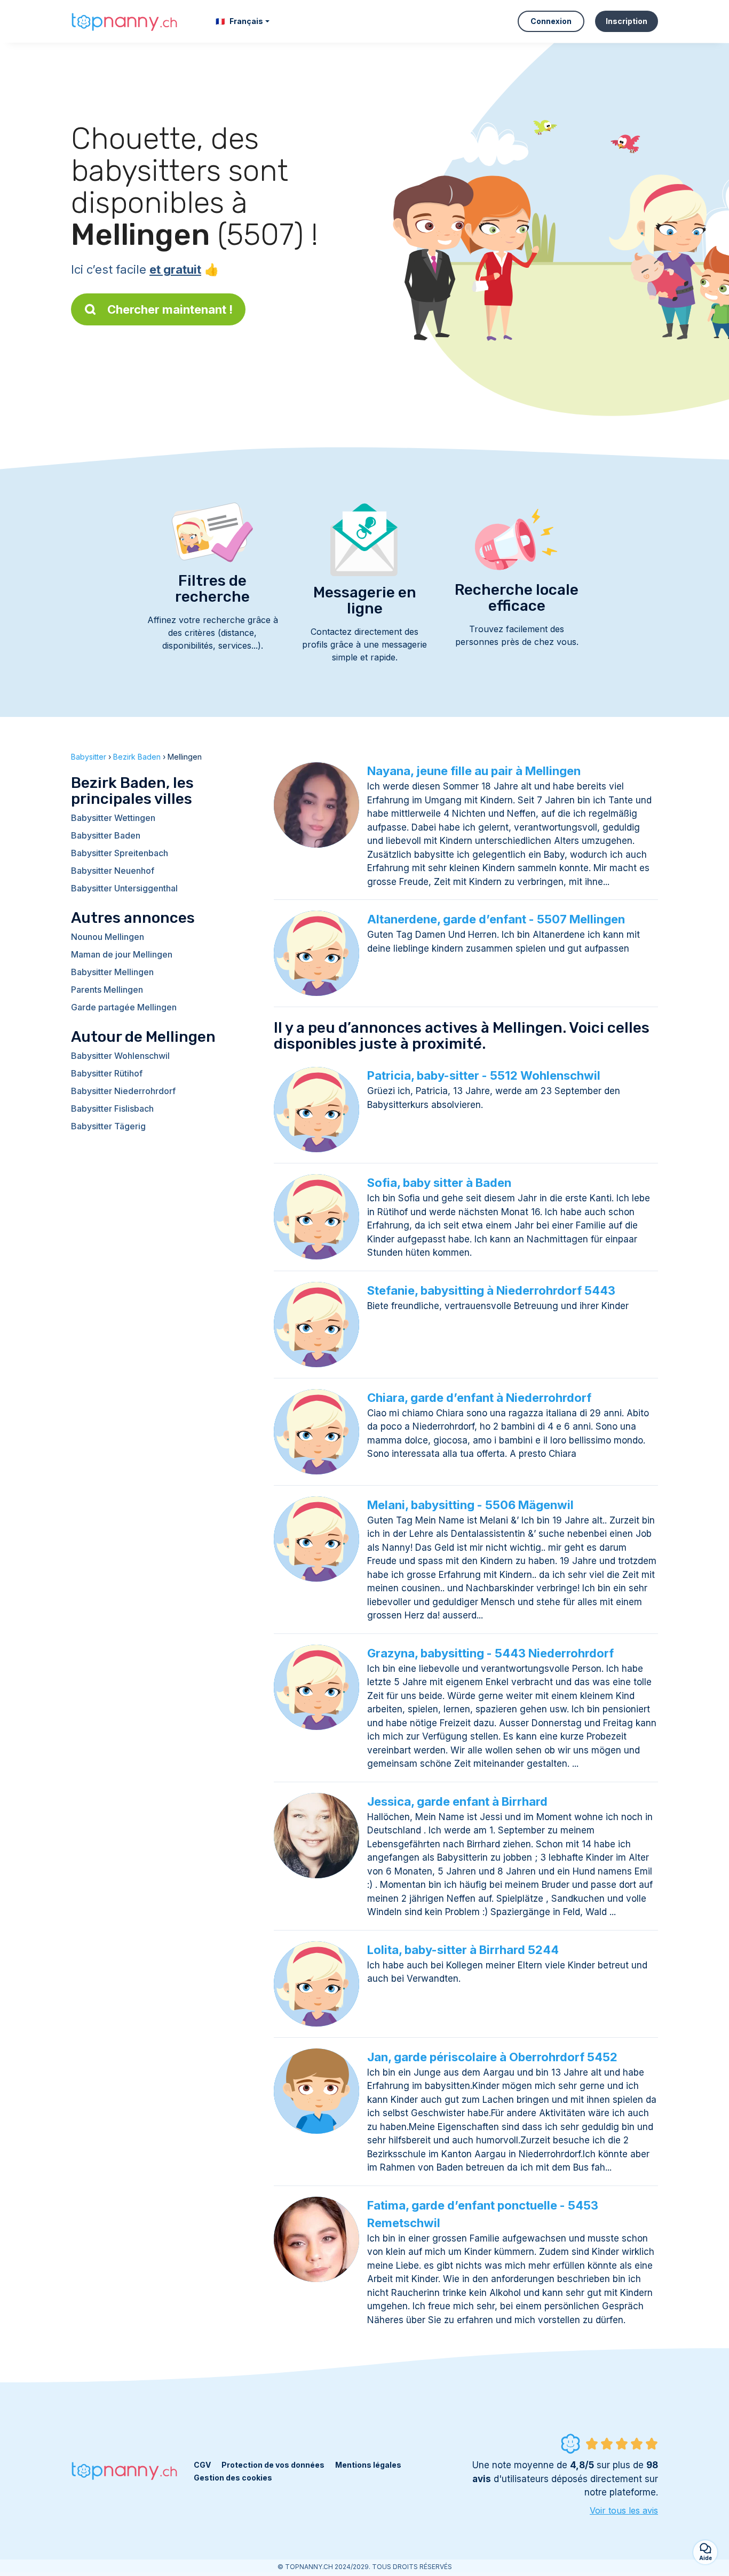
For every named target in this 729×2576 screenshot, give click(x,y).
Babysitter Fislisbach (112, 1108)
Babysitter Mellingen (112, 972)
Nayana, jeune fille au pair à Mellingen (474, 771)
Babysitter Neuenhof (113, 871)
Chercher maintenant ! (170, 309)
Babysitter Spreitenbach (120, 853)
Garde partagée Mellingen (124, 1007)
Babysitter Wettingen (113, 818)
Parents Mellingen (107, 990)
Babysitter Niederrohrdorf (123, 1091)
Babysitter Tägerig (108, 1126)
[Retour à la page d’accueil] (124, 21)
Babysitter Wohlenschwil (120, 1056)
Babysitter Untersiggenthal (124, 888)
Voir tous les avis (624, 2510)
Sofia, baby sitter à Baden (439, 1183)
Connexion (551, 21)
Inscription (627, 21)
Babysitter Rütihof (107, 1073)
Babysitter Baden (106, 835)
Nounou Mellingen (108, 937)
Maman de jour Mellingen (122, 954)
